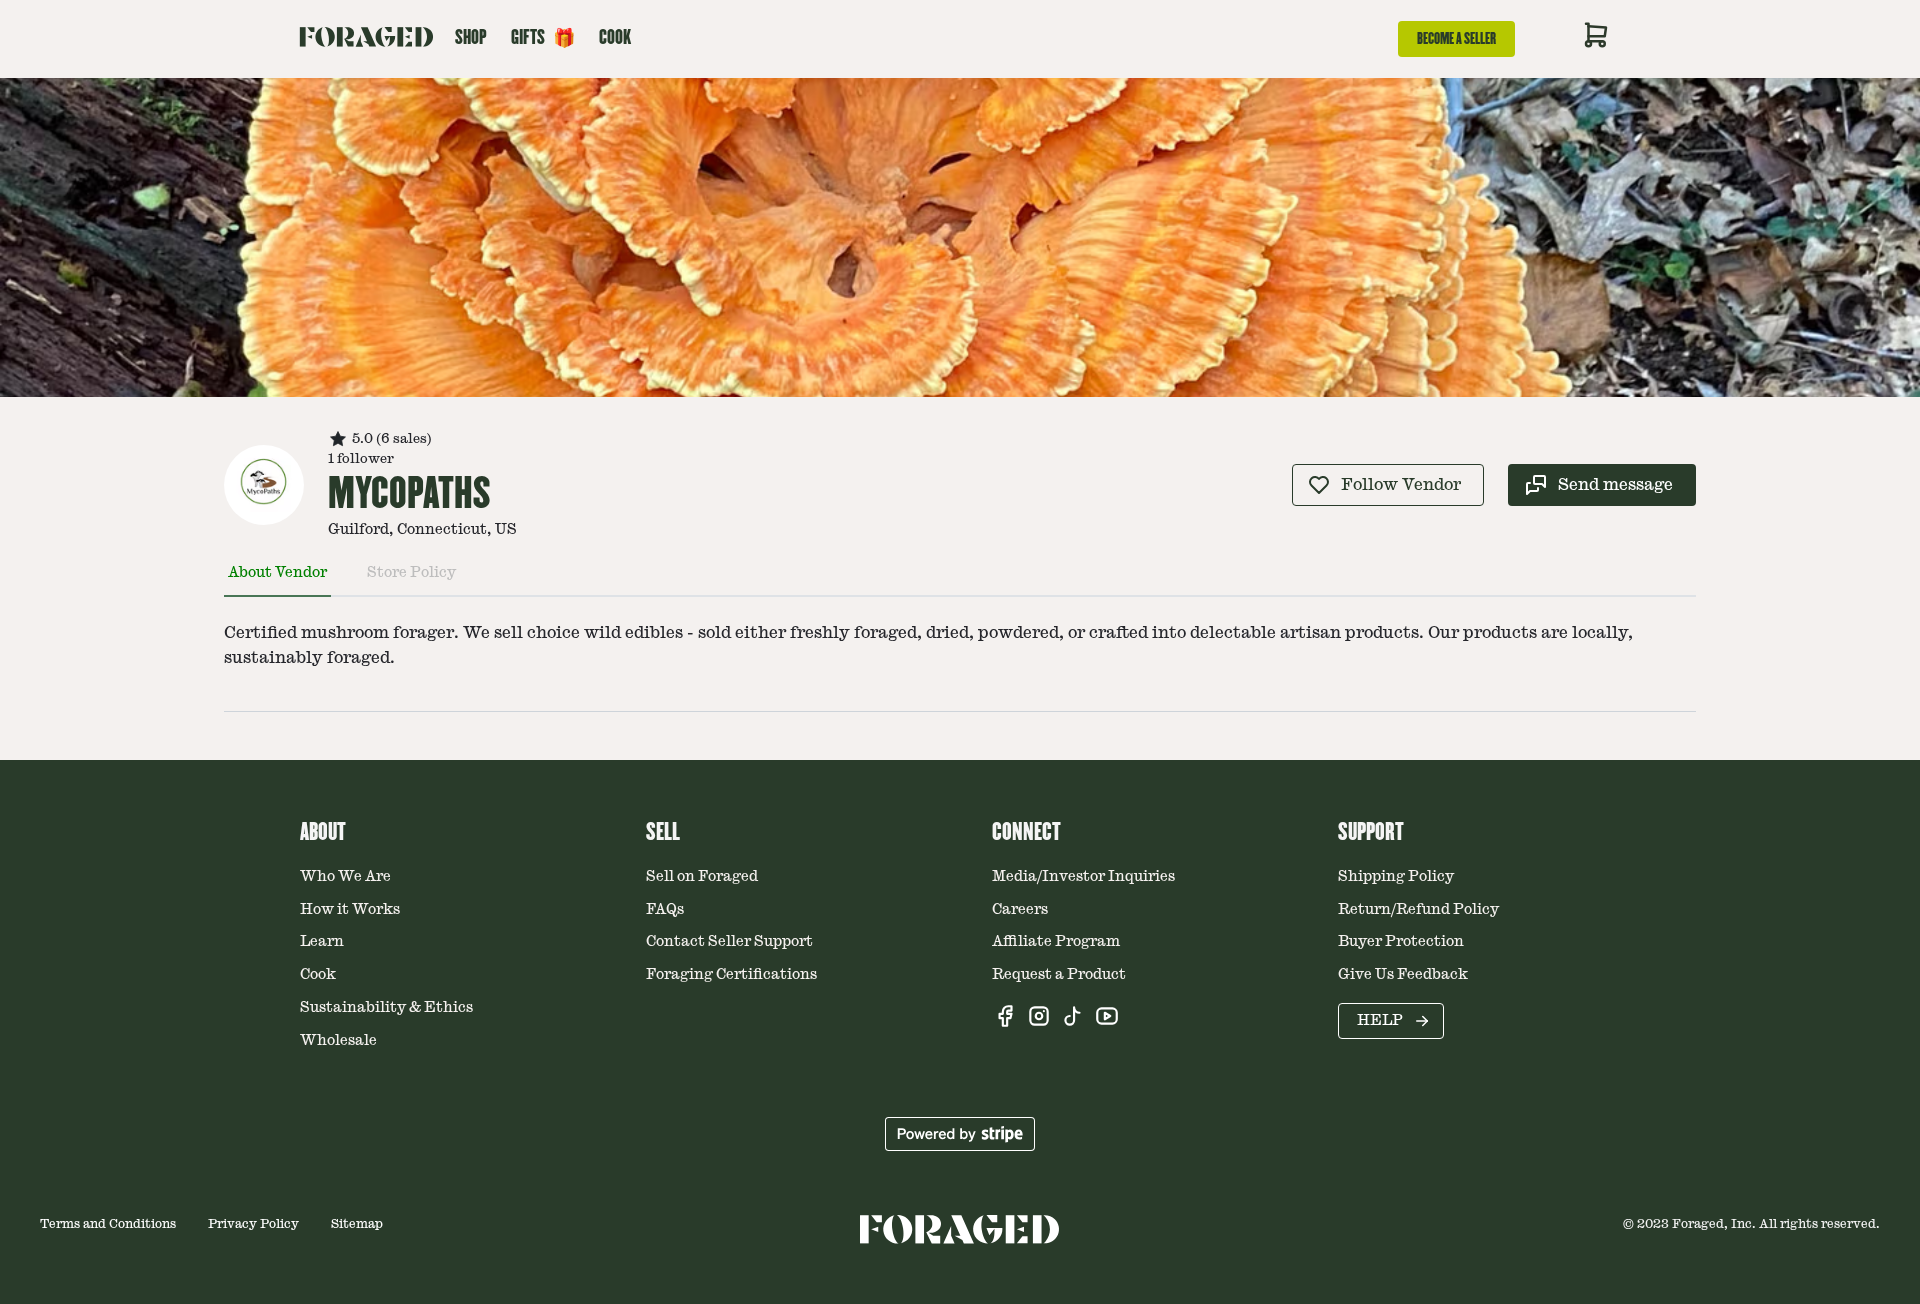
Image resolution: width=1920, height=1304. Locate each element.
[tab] (277, 581)
